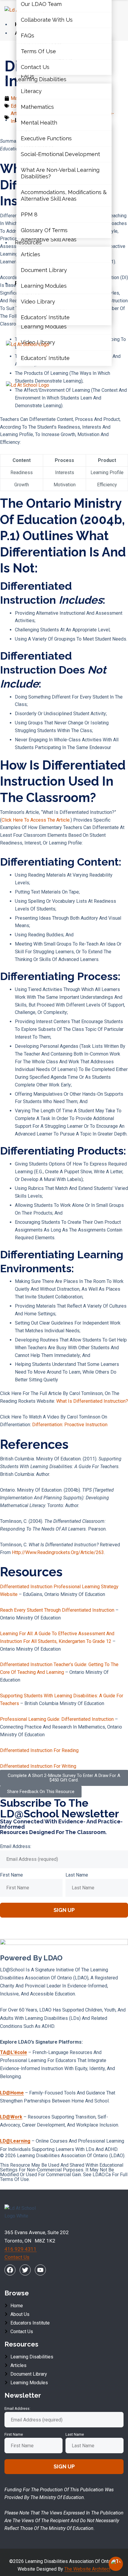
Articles (31, 255)
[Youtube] (40, 2270)
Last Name (77, 1875)
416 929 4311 (21, 2249)
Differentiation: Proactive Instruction (70, 1425)
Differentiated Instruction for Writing (38, 1766)
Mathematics (37, 107)
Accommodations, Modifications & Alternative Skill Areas (64, 195)
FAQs (28, 36)
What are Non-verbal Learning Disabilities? (60, 173)
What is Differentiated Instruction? (92, 1401)
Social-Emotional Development (60, 154)
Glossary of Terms (44, 230)
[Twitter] (25, 2270)
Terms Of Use (38, 51)
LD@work (11, 2117)
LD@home (12, 2093)
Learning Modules (44, 327)
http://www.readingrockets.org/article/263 (58, 1552)
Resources (28, 242)
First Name (11, 1875)
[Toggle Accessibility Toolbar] (116, 2564)
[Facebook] (10, 2270)
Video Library (38, 302)
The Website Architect (87, 2569)
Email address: (16, 1846)
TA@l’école (14, 2052)
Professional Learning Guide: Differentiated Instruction (57, 1719)
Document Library (44, 270)
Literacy (31, 91)
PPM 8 (29, 214)
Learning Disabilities (41, 79)
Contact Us (35, 67)
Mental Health (39, 123)
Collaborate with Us (47, 20)
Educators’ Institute (45, 358)
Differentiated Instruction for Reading (39, 1750)
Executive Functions (46, 138)
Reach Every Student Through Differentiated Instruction (57, 1610)
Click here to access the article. (36, 820)
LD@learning (15, 2141)
